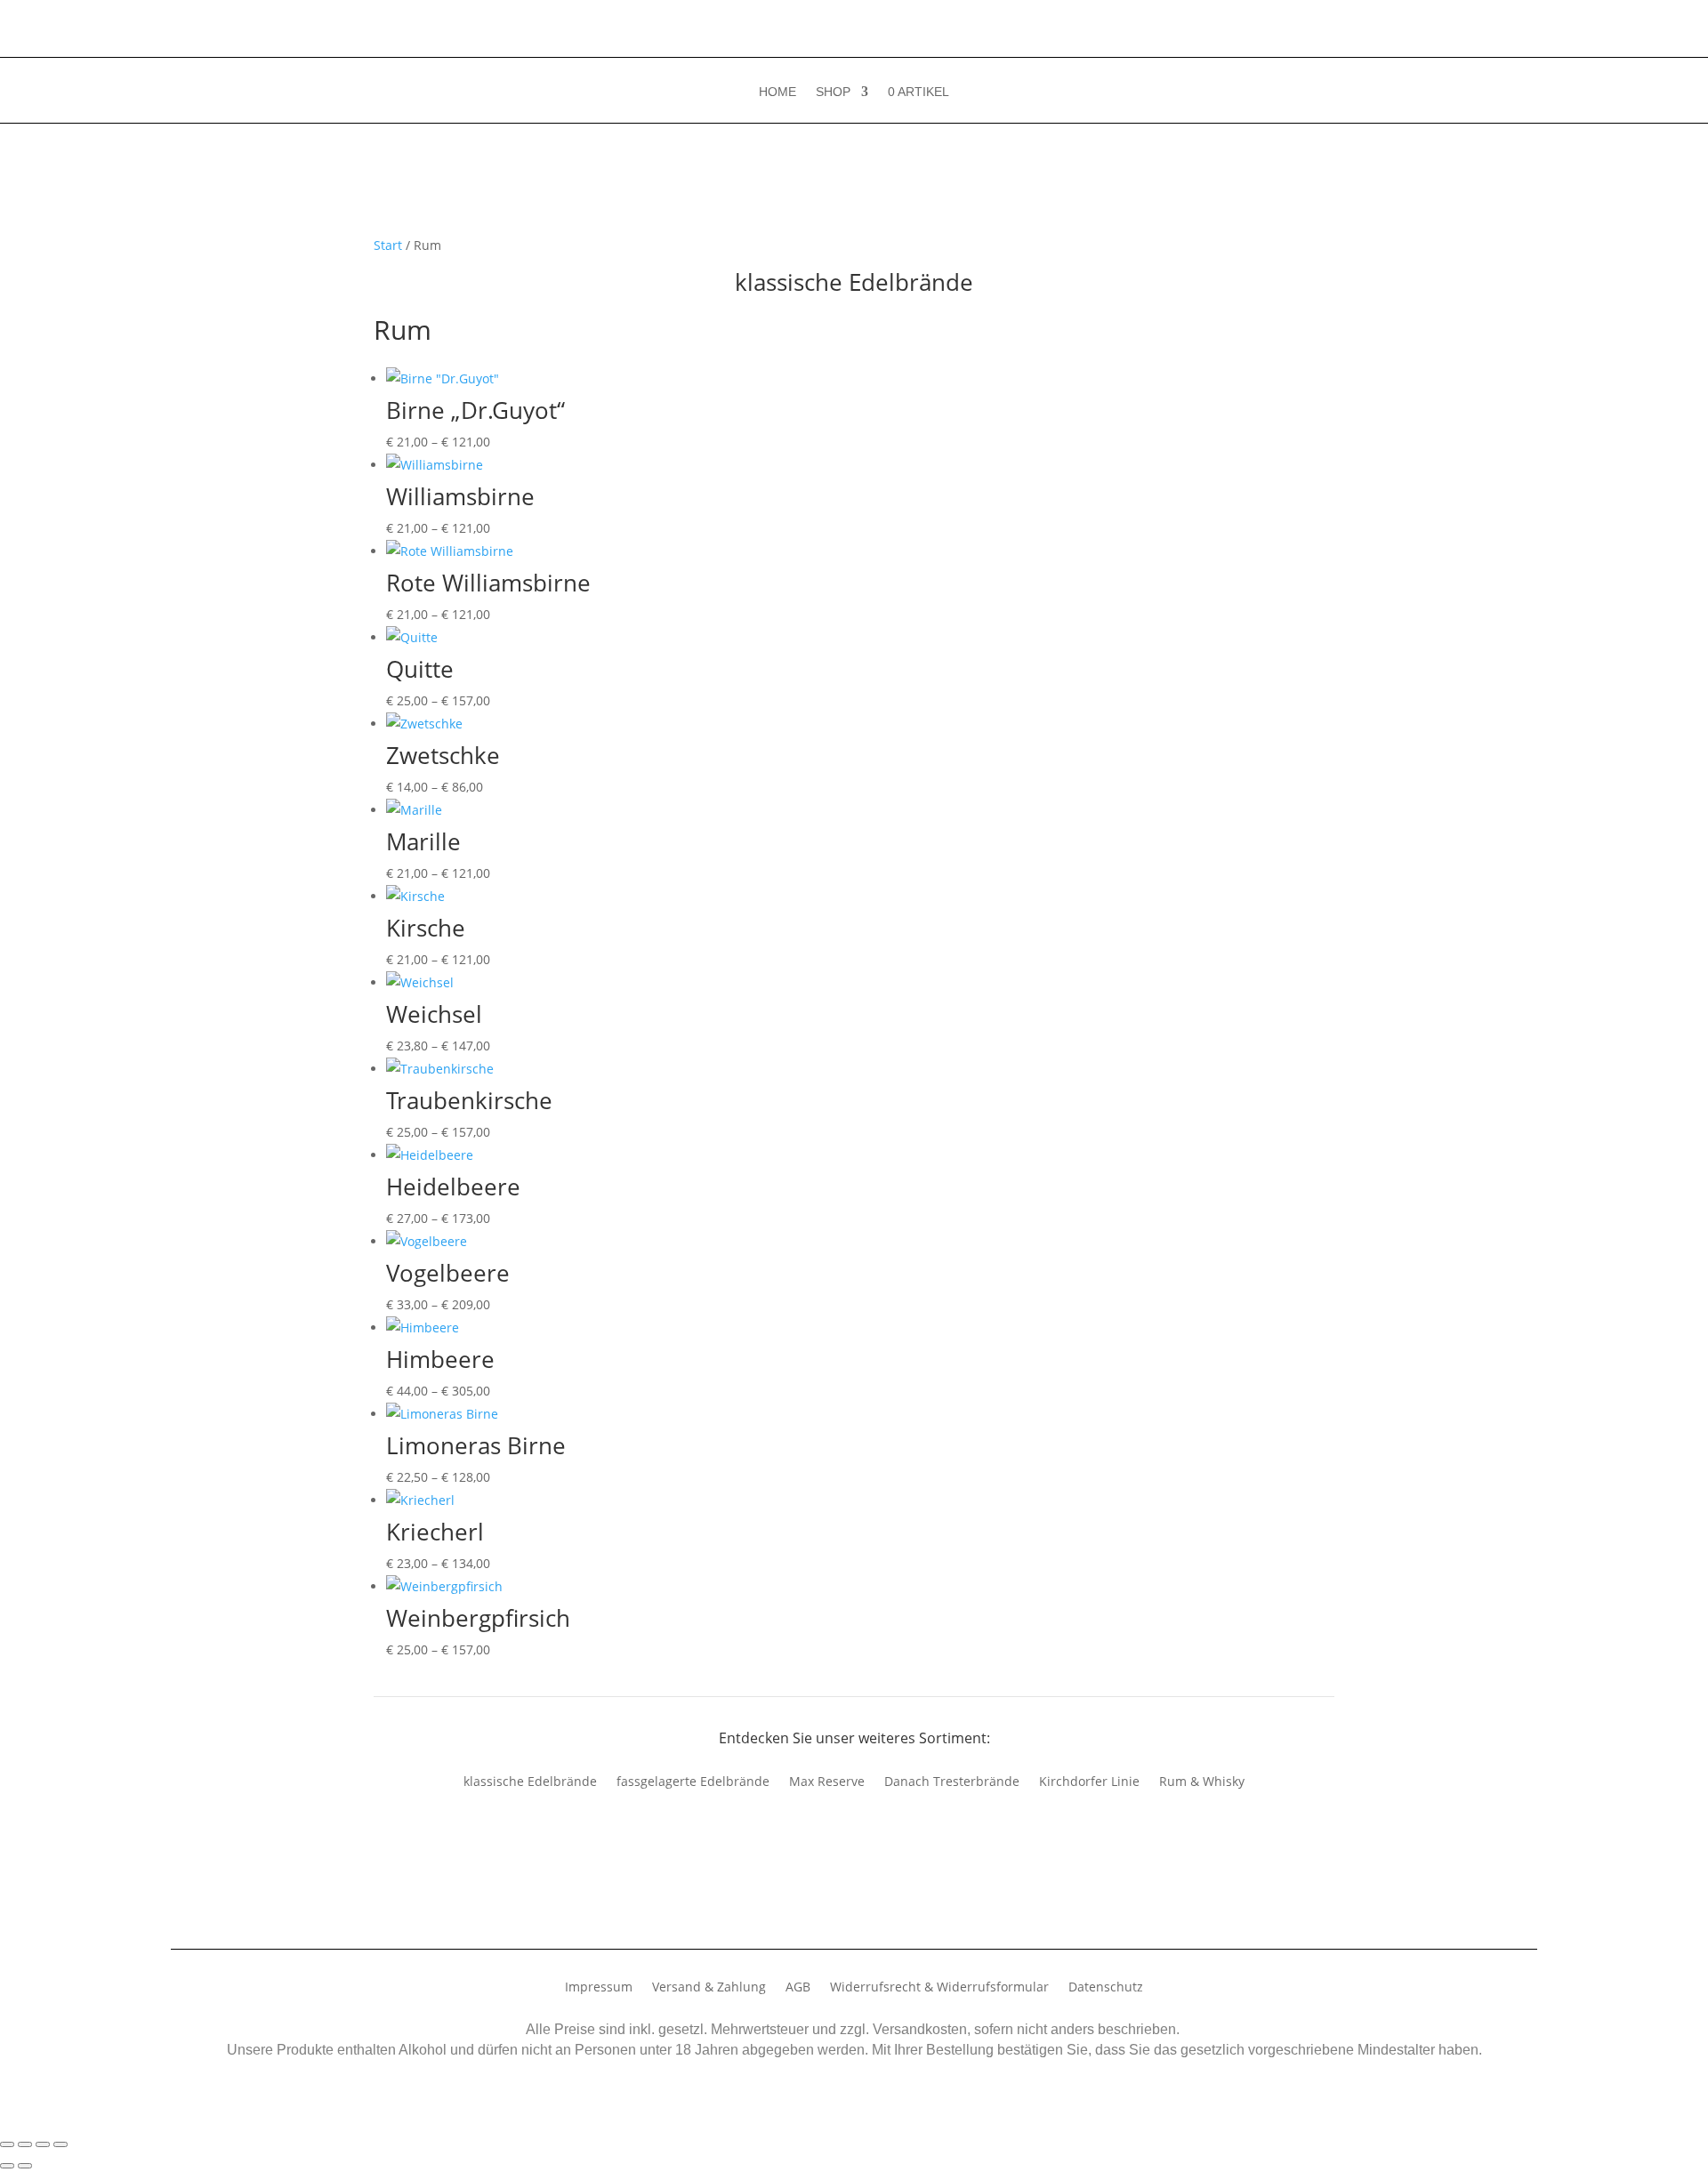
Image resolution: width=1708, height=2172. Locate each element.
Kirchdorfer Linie (1089, 1782)
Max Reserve (827, 1782)
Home (777, 92)
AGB (798, 1988)
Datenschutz (1106, 1988)
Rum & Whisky (1202, 1782)
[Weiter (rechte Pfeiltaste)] (25, 2166)
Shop (833, 92)
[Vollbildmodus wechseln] (25, 2144)
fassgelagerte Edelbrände (693, 1782)
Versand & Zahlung (709, 1988)
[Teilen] (43, 2144)
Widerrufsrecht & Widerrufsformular (939, 1988)
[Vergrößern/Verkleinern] (7, 2144)
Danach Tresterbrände (952, 1782)
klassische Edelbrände (530, 1782)
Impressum (599, 1988)
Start (388, 245)
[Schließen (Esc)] (60, 2144)
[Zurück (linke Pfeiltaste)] (7, 2166)
